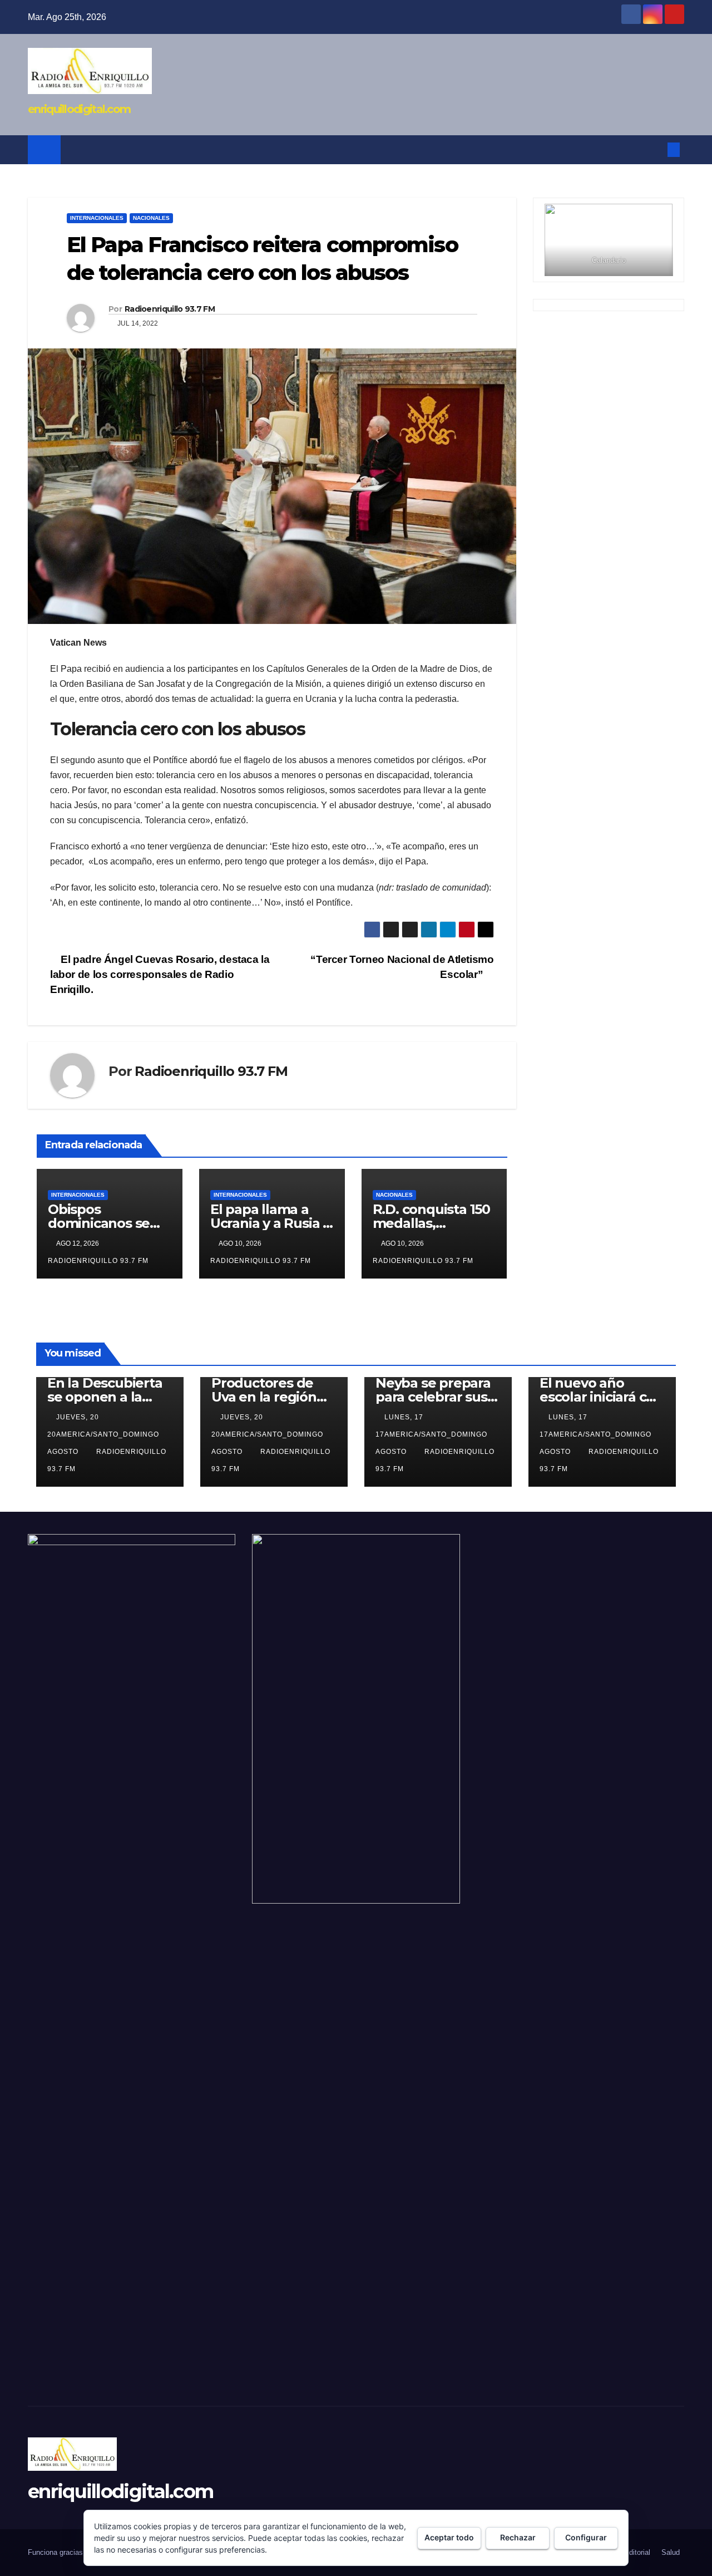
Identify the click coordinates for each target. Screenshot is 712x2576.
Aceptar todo (449, 2537)
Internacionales (97, 218)
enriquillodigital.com (79, 109)
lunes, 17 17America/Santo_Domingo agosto (431, 1434)
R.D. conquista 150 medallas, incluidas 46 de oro (434, 1223)
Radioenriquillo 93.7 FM (170, 309)
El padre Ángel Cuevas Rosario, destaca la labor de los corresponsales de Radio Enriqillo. (160, 974)
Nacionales (151, 218)
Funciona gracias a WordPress (78, 2552)
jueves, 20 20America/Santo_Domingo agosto (103, 1434)
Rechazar (518, 2537)
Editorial (637, 2552)
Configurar (586, 2537)
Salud (671, 2552)
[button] (655, 149)
